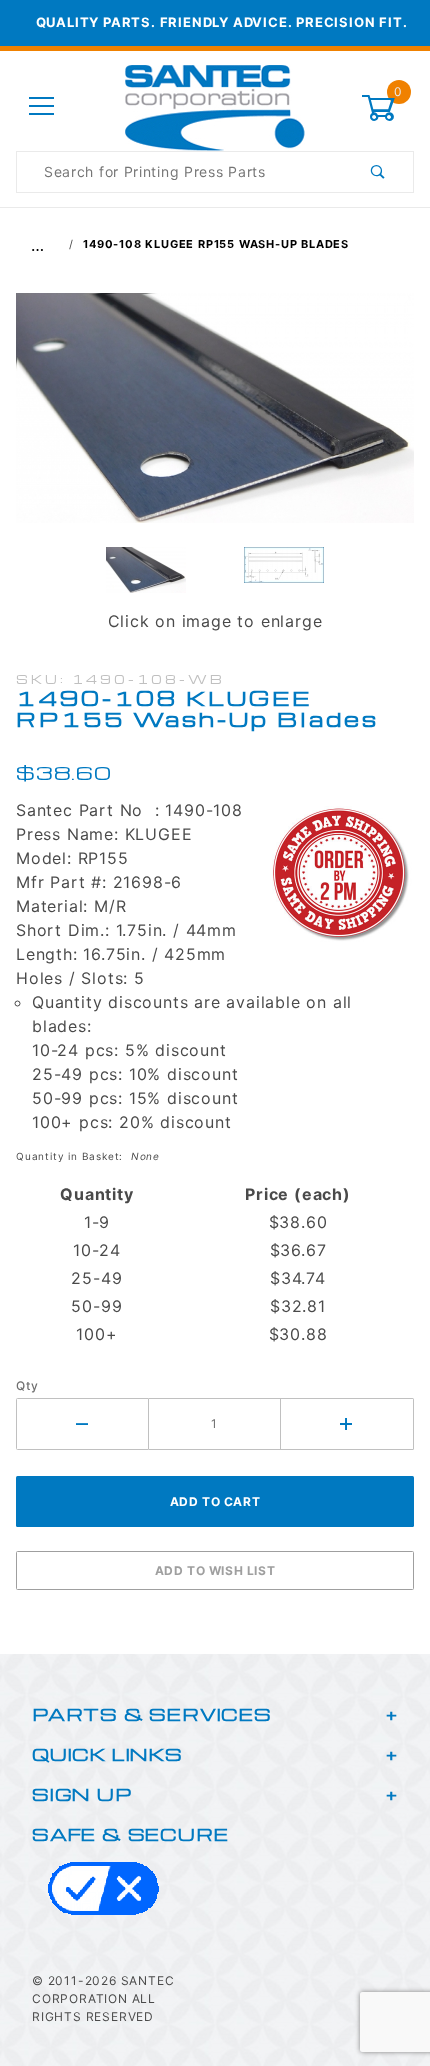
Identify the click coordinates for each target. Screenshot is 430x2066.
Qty (27, 1385)
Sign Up (82, 1793)
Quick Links (107, 1753)
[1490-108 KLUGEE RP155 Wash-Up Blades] (215, 418)
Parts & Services (152, 1713)
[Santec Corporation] (215, 105)
